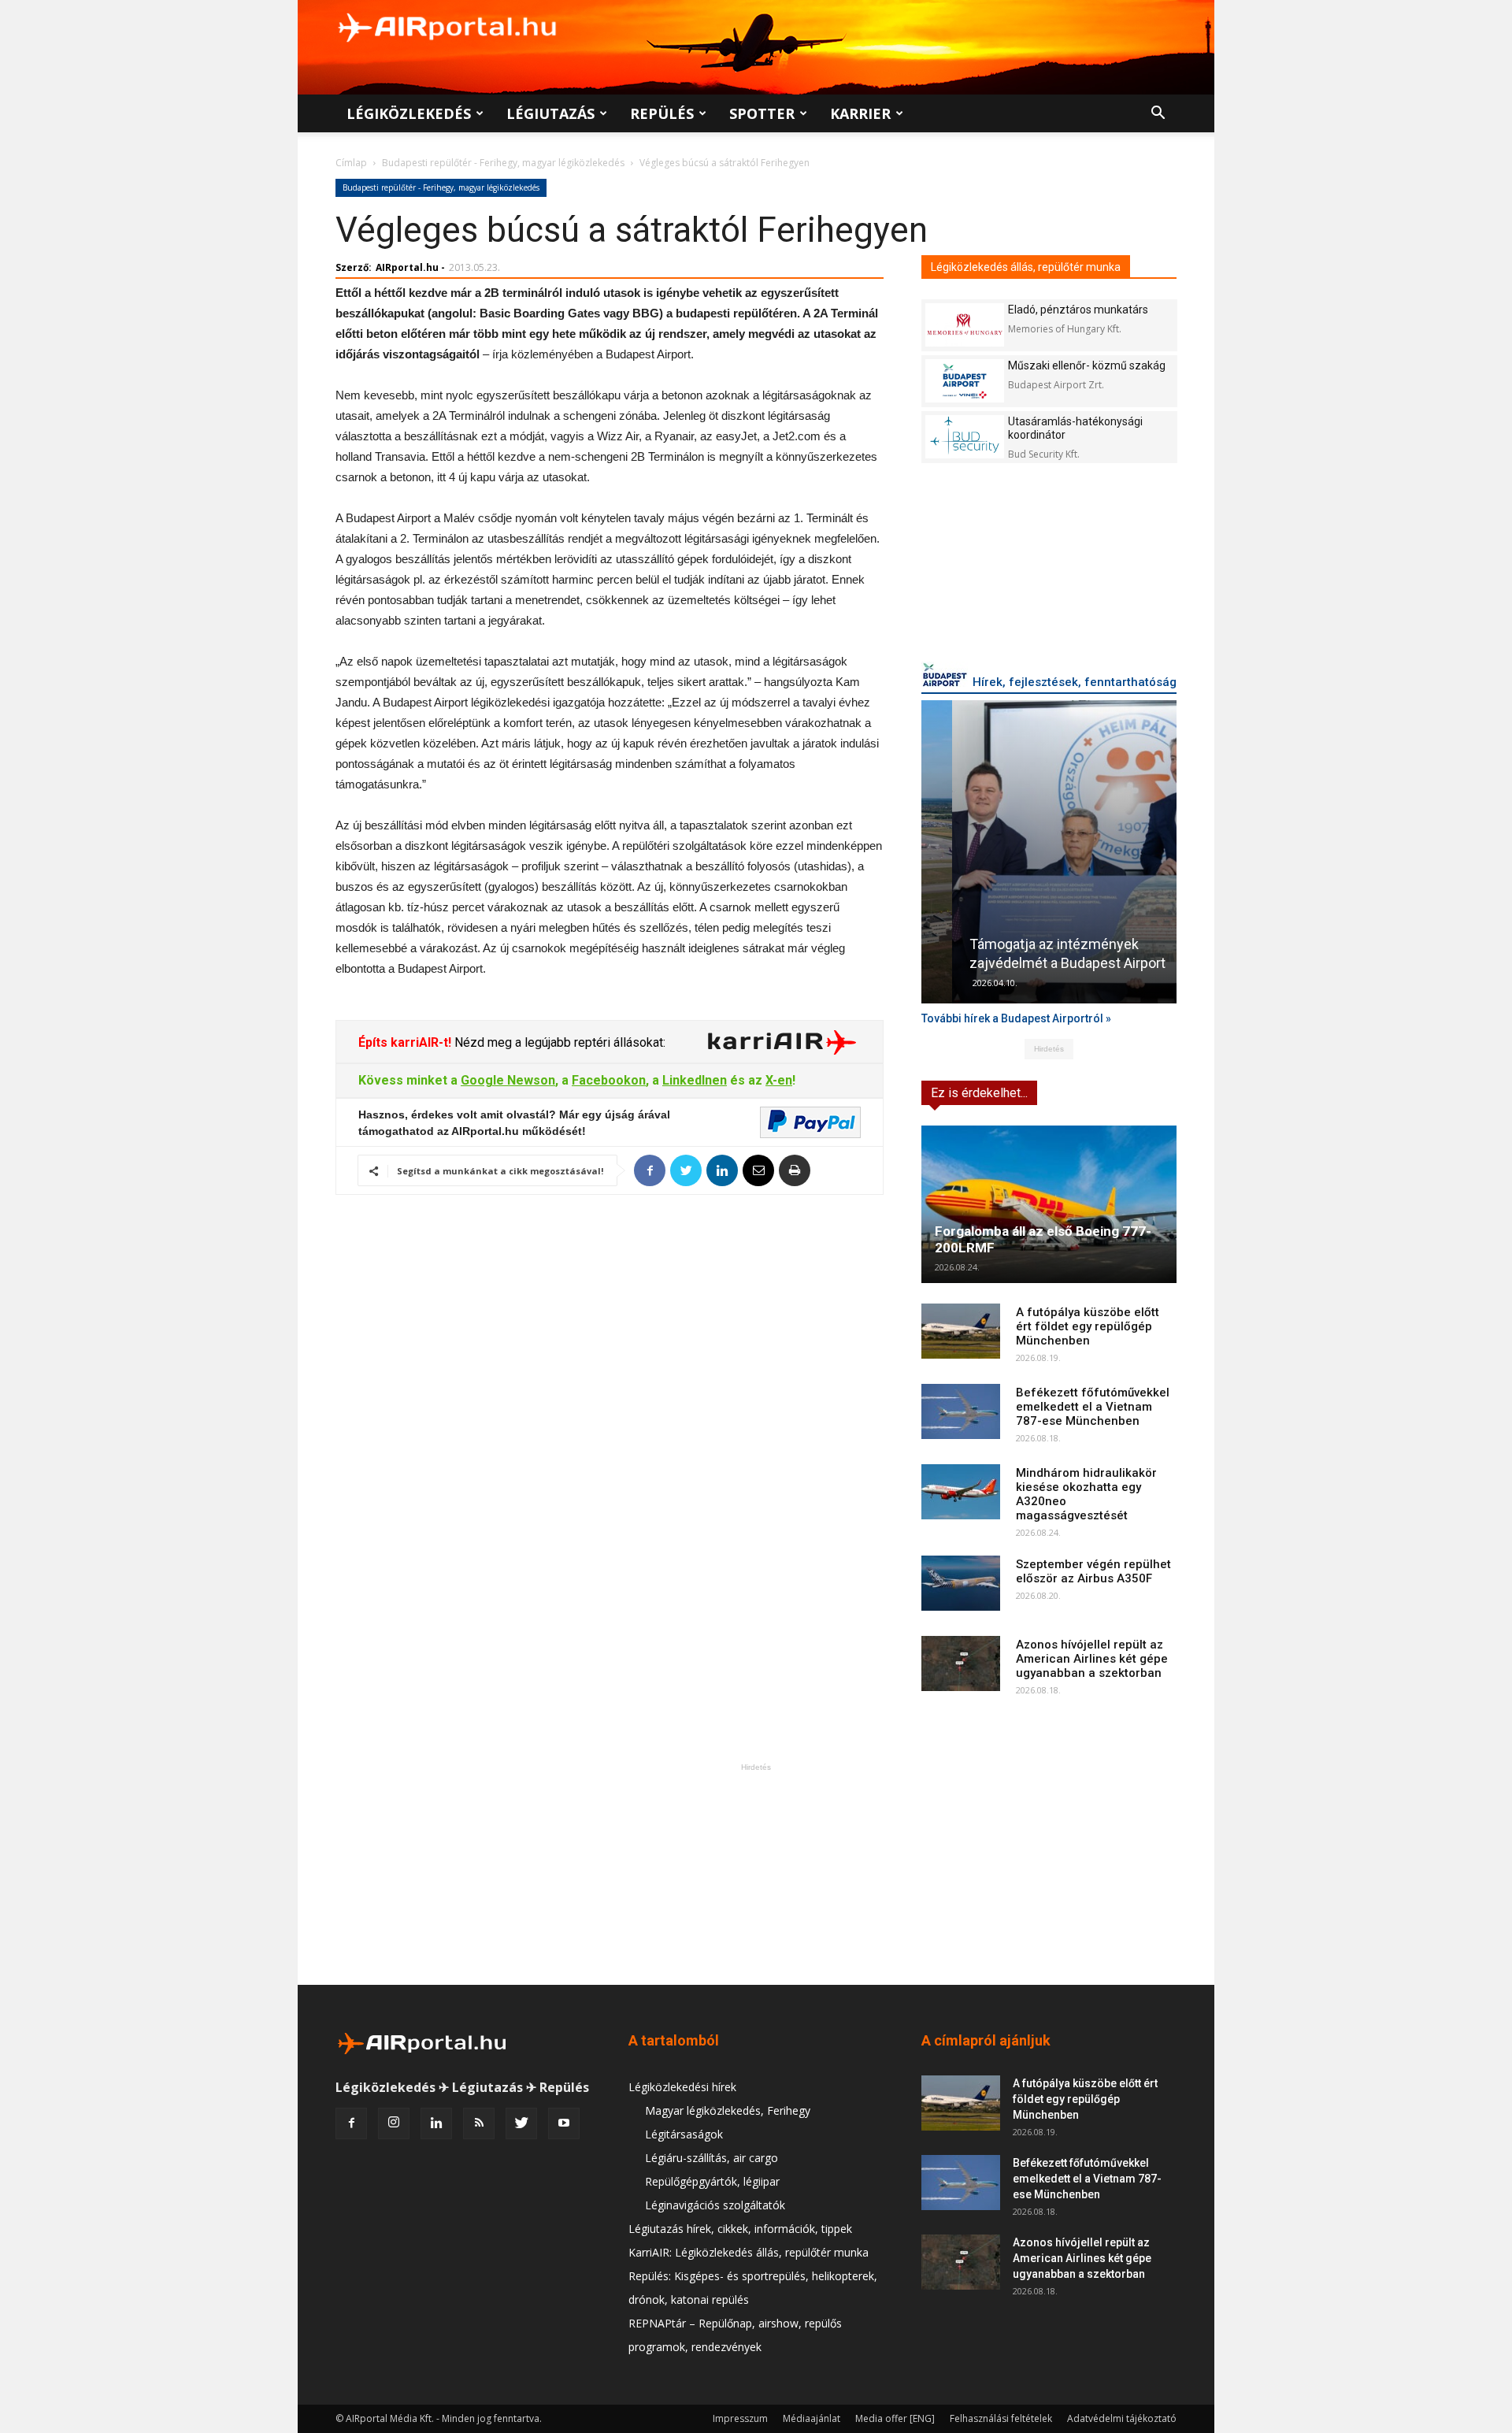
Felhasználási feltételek (1001, 2418)
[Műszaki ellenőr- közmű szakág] (965, 381)
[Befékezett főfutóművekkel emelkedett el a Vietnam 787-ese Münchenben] (961, 1411)
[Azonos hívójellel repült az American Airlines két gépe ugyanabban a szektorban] (961, 1663)
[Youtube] (564, 2123)
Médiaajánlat (812, 2418)
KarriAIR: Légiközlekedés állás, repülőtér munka (749, 2252)
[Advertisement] (756, 1874)
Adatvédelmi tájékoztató (1122, 2418)
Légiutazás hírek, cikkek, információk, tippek (740, 2229)
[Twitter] (521, 2123)
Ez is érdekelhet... (979, 1093)
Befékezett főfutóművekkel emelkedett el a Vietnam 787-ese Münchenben (1093, 1407)
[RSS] (479, 2123)
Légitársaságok (684, 2134)
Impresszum (740, 2418)
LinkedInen (695, 1080)
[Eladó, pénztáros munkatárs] (965, 325)
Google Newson (508, 1080)
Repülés (662, 113)
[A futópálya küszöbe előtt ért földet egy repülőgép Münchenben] (961, 1331)
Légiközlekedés (409, 113)
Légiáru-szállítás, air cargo (712, 2158)
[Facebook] (351, 2123)
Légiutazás (550, 113)
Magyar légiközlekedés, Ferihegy (728, 2110)
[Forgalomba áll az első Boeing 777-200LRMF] (1049, 1204)
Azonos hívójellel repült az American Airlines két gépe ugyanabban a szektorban (1092, 1659)
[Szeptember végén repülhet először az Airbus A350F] (961, 1583)
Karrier (860, 113)
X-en (779, 1080)
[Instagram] (394, 2123)
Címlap (351, 163)
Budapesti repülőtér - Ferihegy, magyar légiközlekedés (503, 163)
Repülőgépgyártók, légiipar (712, 2181)
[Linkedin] (436, 2123)
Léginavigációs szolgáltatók (715, 2205)
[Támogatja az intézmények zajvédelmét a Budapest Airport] (1049, 852)
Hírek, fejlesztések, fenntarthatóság (1075, 682)
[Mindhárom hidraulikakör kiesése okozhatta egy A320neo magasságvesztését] (961, 1492)
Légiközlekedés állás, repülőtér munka (1026, 267)
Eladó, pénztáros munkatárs (1078, 310)
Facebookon (609, 1080)
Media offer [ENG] (895, 2418)
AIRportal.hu (407, 267)
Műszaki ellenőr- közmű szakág (1087, 365)
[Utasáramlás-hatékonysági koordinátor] (965, 437)
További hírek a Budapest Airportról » (1016, 1018)
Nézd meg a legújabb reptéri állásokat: (558, 1042)
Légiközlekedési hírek (682, 2087)
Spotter (762, 113)
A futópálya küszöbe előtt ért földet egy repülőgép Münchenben (1088, 1326)
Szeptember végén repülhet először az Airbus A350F (1093, 1571)
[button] (1158, 115)
